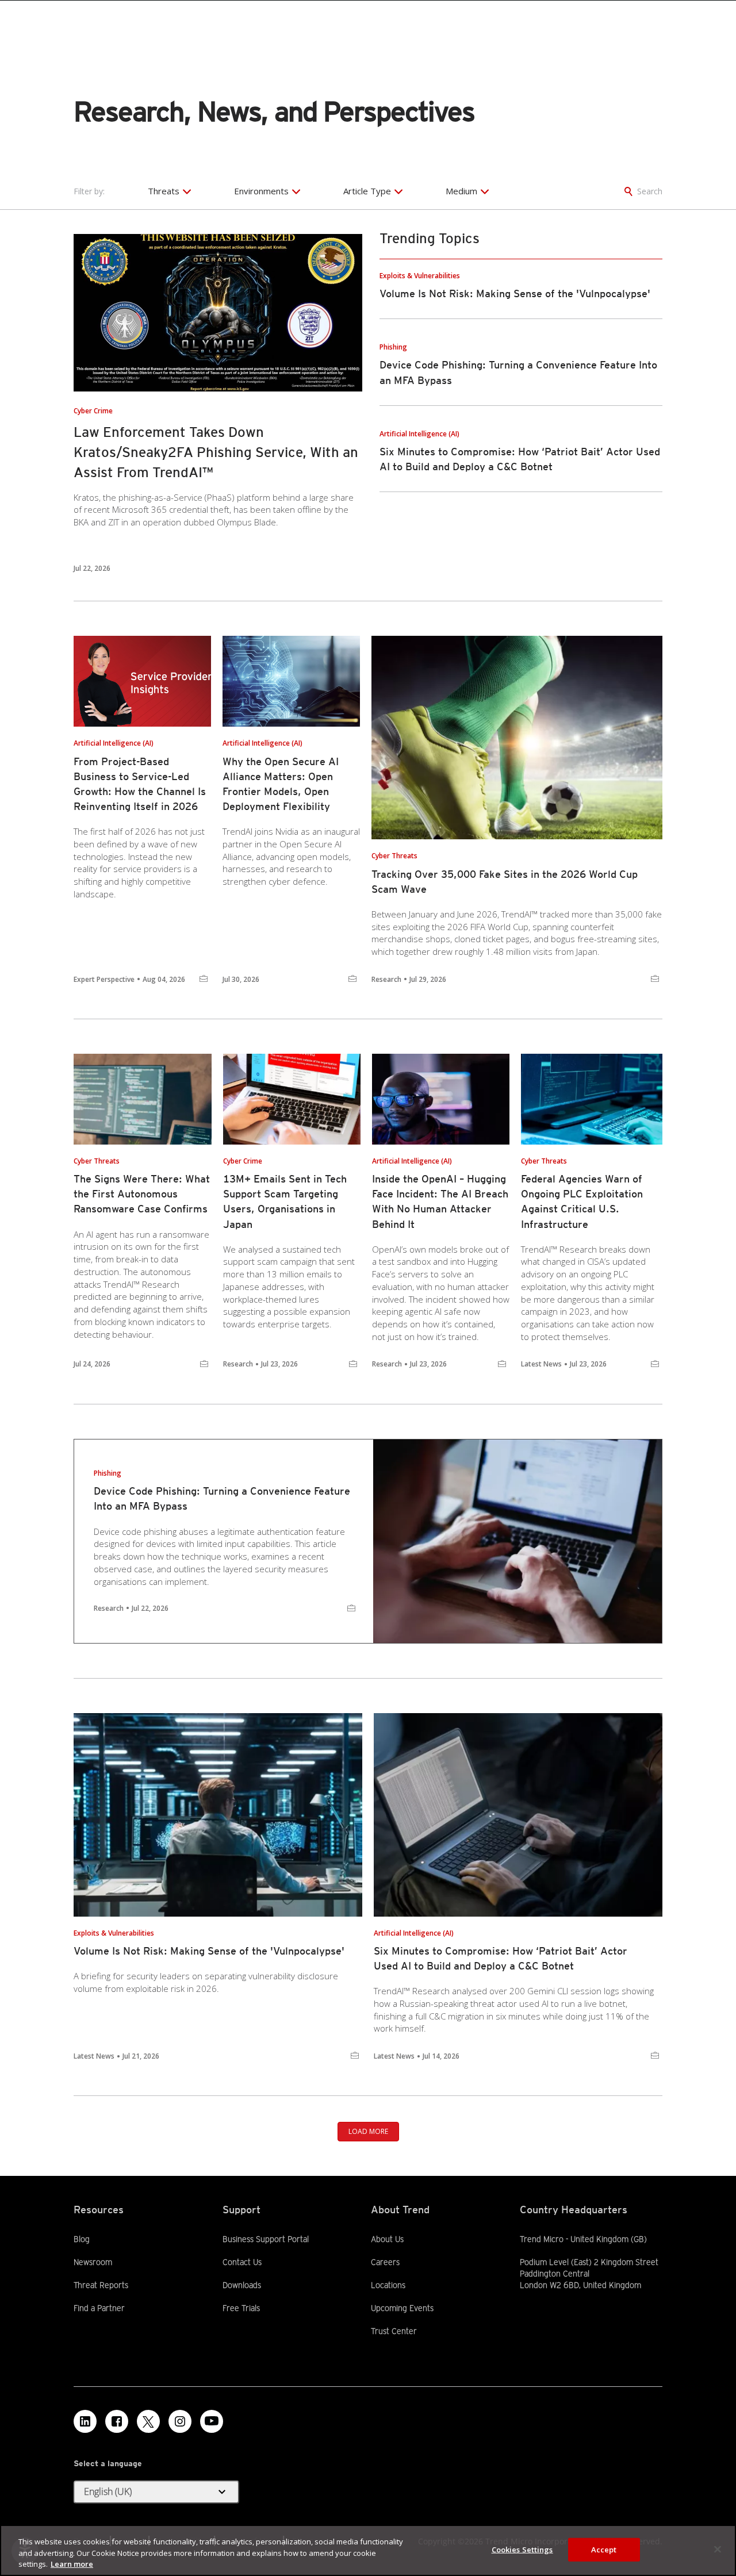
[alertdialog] (368, 2550)
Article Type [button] (367, 191)
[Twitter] (148, 2421)
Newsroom (93, 2262)
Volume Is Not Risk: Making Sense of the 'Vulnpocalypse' (515, 293)
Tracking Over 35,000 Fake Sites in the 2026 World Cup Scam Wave (505, 882)
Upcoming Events (402, 2308)
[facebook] (117, 2421)
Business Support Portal (266, 2239)
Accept (604, 2549)
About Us (387, 2239)
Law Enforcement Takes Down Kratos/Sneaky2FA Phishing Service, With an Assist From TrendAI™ (216, 452)
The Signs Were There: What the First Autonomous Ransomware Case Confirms (142, 1194)
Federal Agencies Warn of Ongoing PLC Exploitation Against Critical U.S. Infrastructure (582, 1201)
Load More (368, 2131)
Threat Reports (101, 2285)
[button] (156, 2492)
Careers (385, 2262)
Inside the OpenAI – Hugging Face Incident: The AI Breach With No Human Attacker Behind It (440, 1201)
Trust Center (394, 2331)
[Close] (718, 2549)
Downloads (242, 2285)
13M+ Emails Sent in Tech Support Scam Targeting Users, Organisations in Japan (285, 1201)
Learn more (72, 2564)
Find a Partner (99, 2308)
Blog (82, 2239)
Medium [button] (461, 191)
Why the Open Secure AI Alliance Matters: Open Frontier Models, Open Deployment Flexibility (281, 784)
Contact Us (242, 2262)
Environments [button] (261, 191)
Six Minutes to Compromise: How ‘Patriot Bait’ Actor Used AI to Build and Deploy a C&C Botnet (501, 1958)
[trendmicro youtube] (212, 2421)
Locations (388, 2285)
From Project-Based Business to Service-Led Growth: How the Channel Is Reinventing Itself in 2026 (140, 784)
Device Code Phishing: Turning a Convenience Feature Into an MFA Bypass (222, 1498)
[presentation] (218, 313)
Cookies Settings (522, 2549)
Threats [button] (164, 191)
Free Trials (241, 2308)
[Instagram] (180, 2421)
